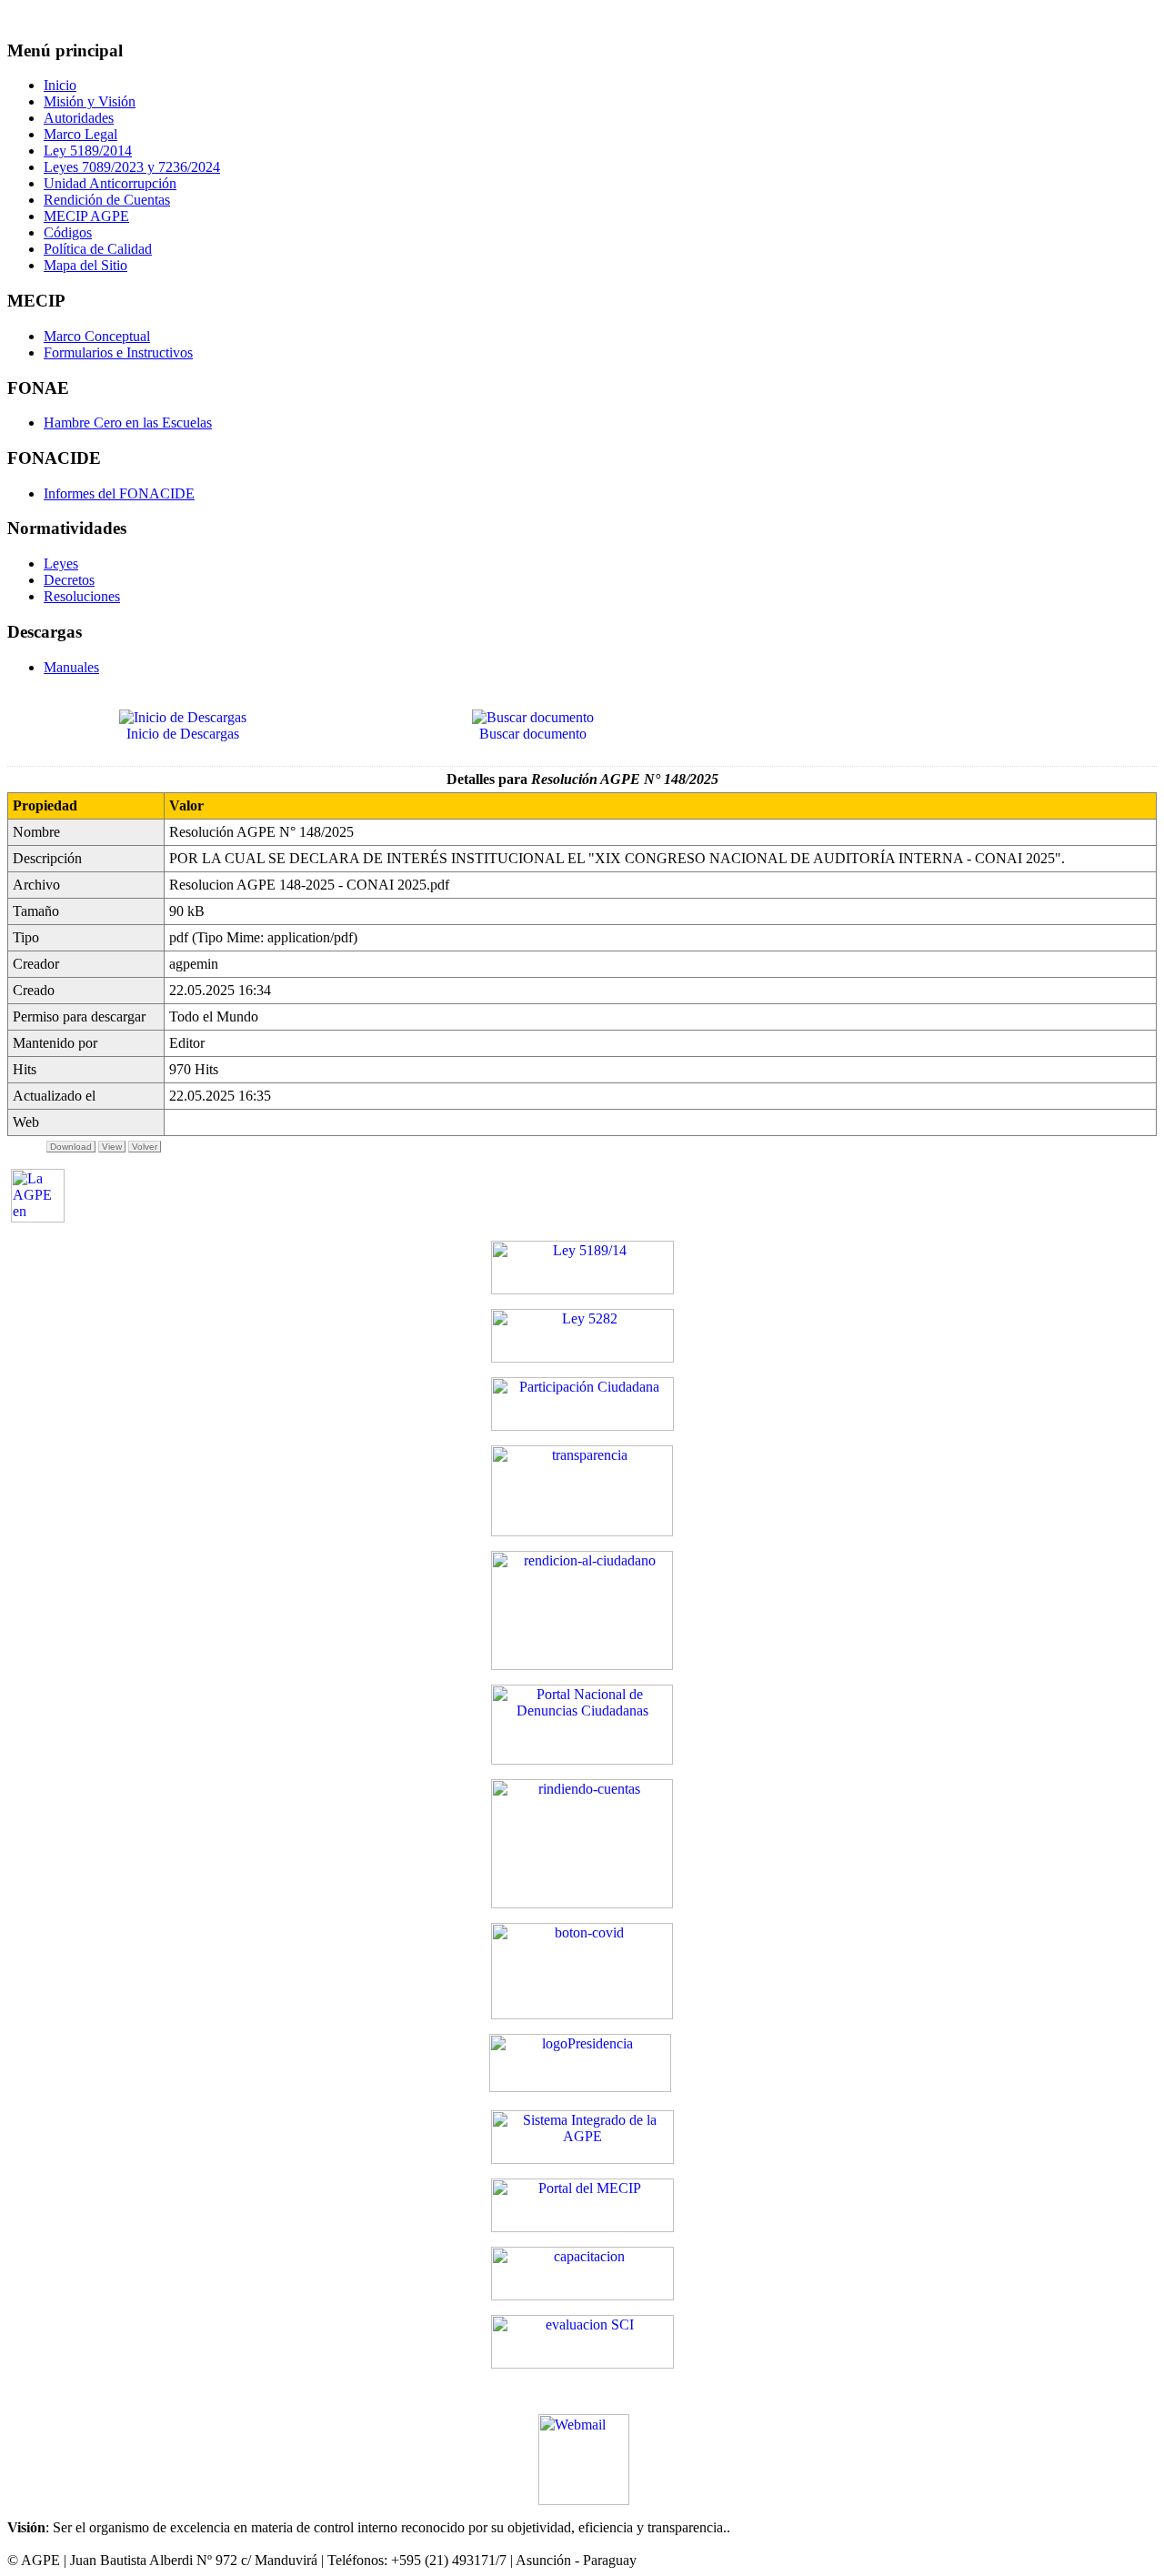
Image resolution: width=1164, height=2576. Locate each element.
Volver (145, 1147)
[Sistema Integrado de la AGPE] (582, 2159)
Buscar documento (533, 734)
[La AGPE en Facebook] (38, 1218)
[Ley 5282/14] (582, 1358)
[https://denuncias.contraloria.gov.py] (582, 1760)
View (112, 1147)
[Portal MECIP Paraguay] (582, 2227)
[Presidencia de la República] (580, 2087)
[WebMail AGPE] (584, 2423)
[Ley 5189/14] (582, 1289)
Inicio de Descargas (183, 734)
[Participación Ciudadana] (582, 1426)
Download (71, 1147)
